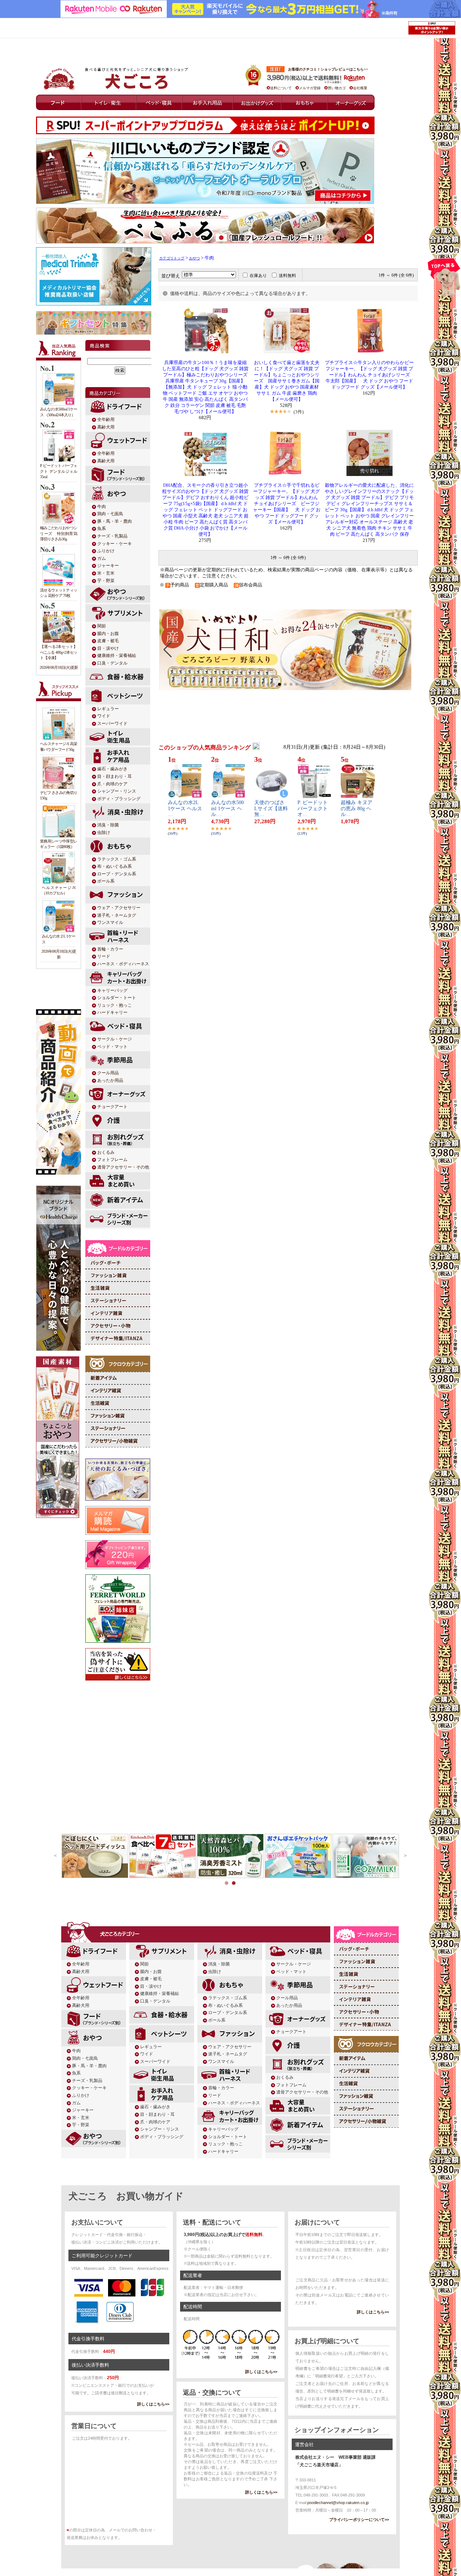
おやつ (194, 258)
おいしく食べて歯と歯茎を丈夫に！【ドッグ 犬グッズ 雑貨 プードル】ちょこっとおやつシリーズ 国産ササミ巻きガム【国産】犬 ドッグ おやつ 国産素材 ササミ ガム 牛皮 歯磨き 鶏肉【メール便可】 (287, 381)
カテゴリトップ (172, 258)
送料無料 (287, 276)
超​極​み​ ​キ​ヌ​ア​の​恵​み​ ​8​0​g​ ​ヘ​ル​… (357, 809)
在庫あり (258, 276)
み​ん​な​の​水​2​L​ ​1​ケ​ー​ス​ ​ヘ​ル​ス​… (185, 809)
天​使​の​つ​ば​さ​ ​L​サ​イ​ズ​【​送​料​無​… (271, 809)
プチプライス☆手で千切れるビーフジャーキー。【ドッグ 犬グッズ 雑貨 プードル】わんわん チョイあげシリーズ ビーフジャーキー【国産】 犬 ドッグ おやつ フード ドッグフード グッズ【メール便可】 (287, 504)
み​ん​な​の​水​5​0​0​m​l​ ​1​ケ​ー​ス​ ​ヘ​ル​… (227, 809)
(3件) (299, 412)
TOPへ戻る (444, 280)
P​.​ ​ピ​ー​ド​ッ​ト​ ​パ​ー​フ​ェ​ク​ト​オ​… (313, 809)
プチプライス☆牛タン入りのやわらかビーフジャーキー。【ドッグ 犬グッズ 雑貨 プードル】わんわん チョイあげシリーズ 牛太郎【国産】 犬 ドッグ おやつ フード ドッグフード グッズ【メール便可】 (370, 375)
